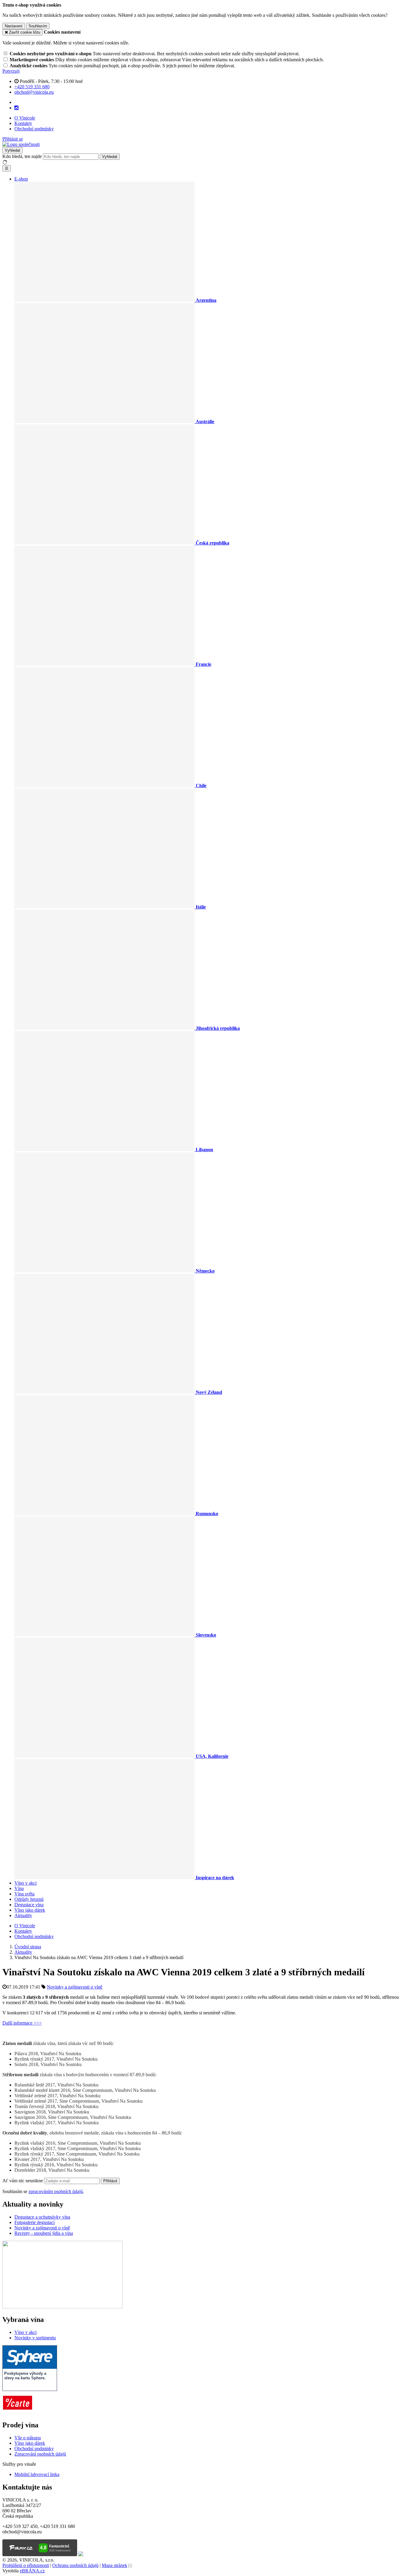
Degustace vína (29, 1905)
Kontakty (23, 123)
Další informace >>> (22, 2023)
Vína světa (24, 1894)
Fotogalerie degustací (35, 2222)
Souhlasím (38, 26)
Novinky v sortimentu (35, 2338)
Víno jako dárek (30, 1910)
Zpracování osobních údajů (40, 2454)
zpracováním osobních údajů (56, 2191)
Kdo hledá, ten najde (22, 156)
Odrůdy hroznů (29, 1899)
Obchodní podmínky (34, 129)
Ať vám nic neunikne (23, 2181)
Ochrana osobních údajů (75, 2565)
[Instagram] (17, 108)
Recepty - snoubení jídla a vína (44, 2233)
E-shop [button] (21, 179)
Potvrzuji (11, 71)
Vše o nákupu (28, 2438)
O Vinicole (25, 118)
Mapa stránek (115, 2565)
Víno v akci (26, 1883)
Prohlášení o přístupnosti (26, 2565)
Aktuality (23, 1915)
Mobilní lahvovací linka (37, 2474)
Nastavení (14, 26)
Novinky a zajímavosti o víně (75, 1987)
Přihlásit (110, 2181)
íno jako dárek (32, 2443)
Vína (19, 1888)
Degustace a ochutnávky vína (42, 2217)
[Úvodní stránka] (21, 144)
